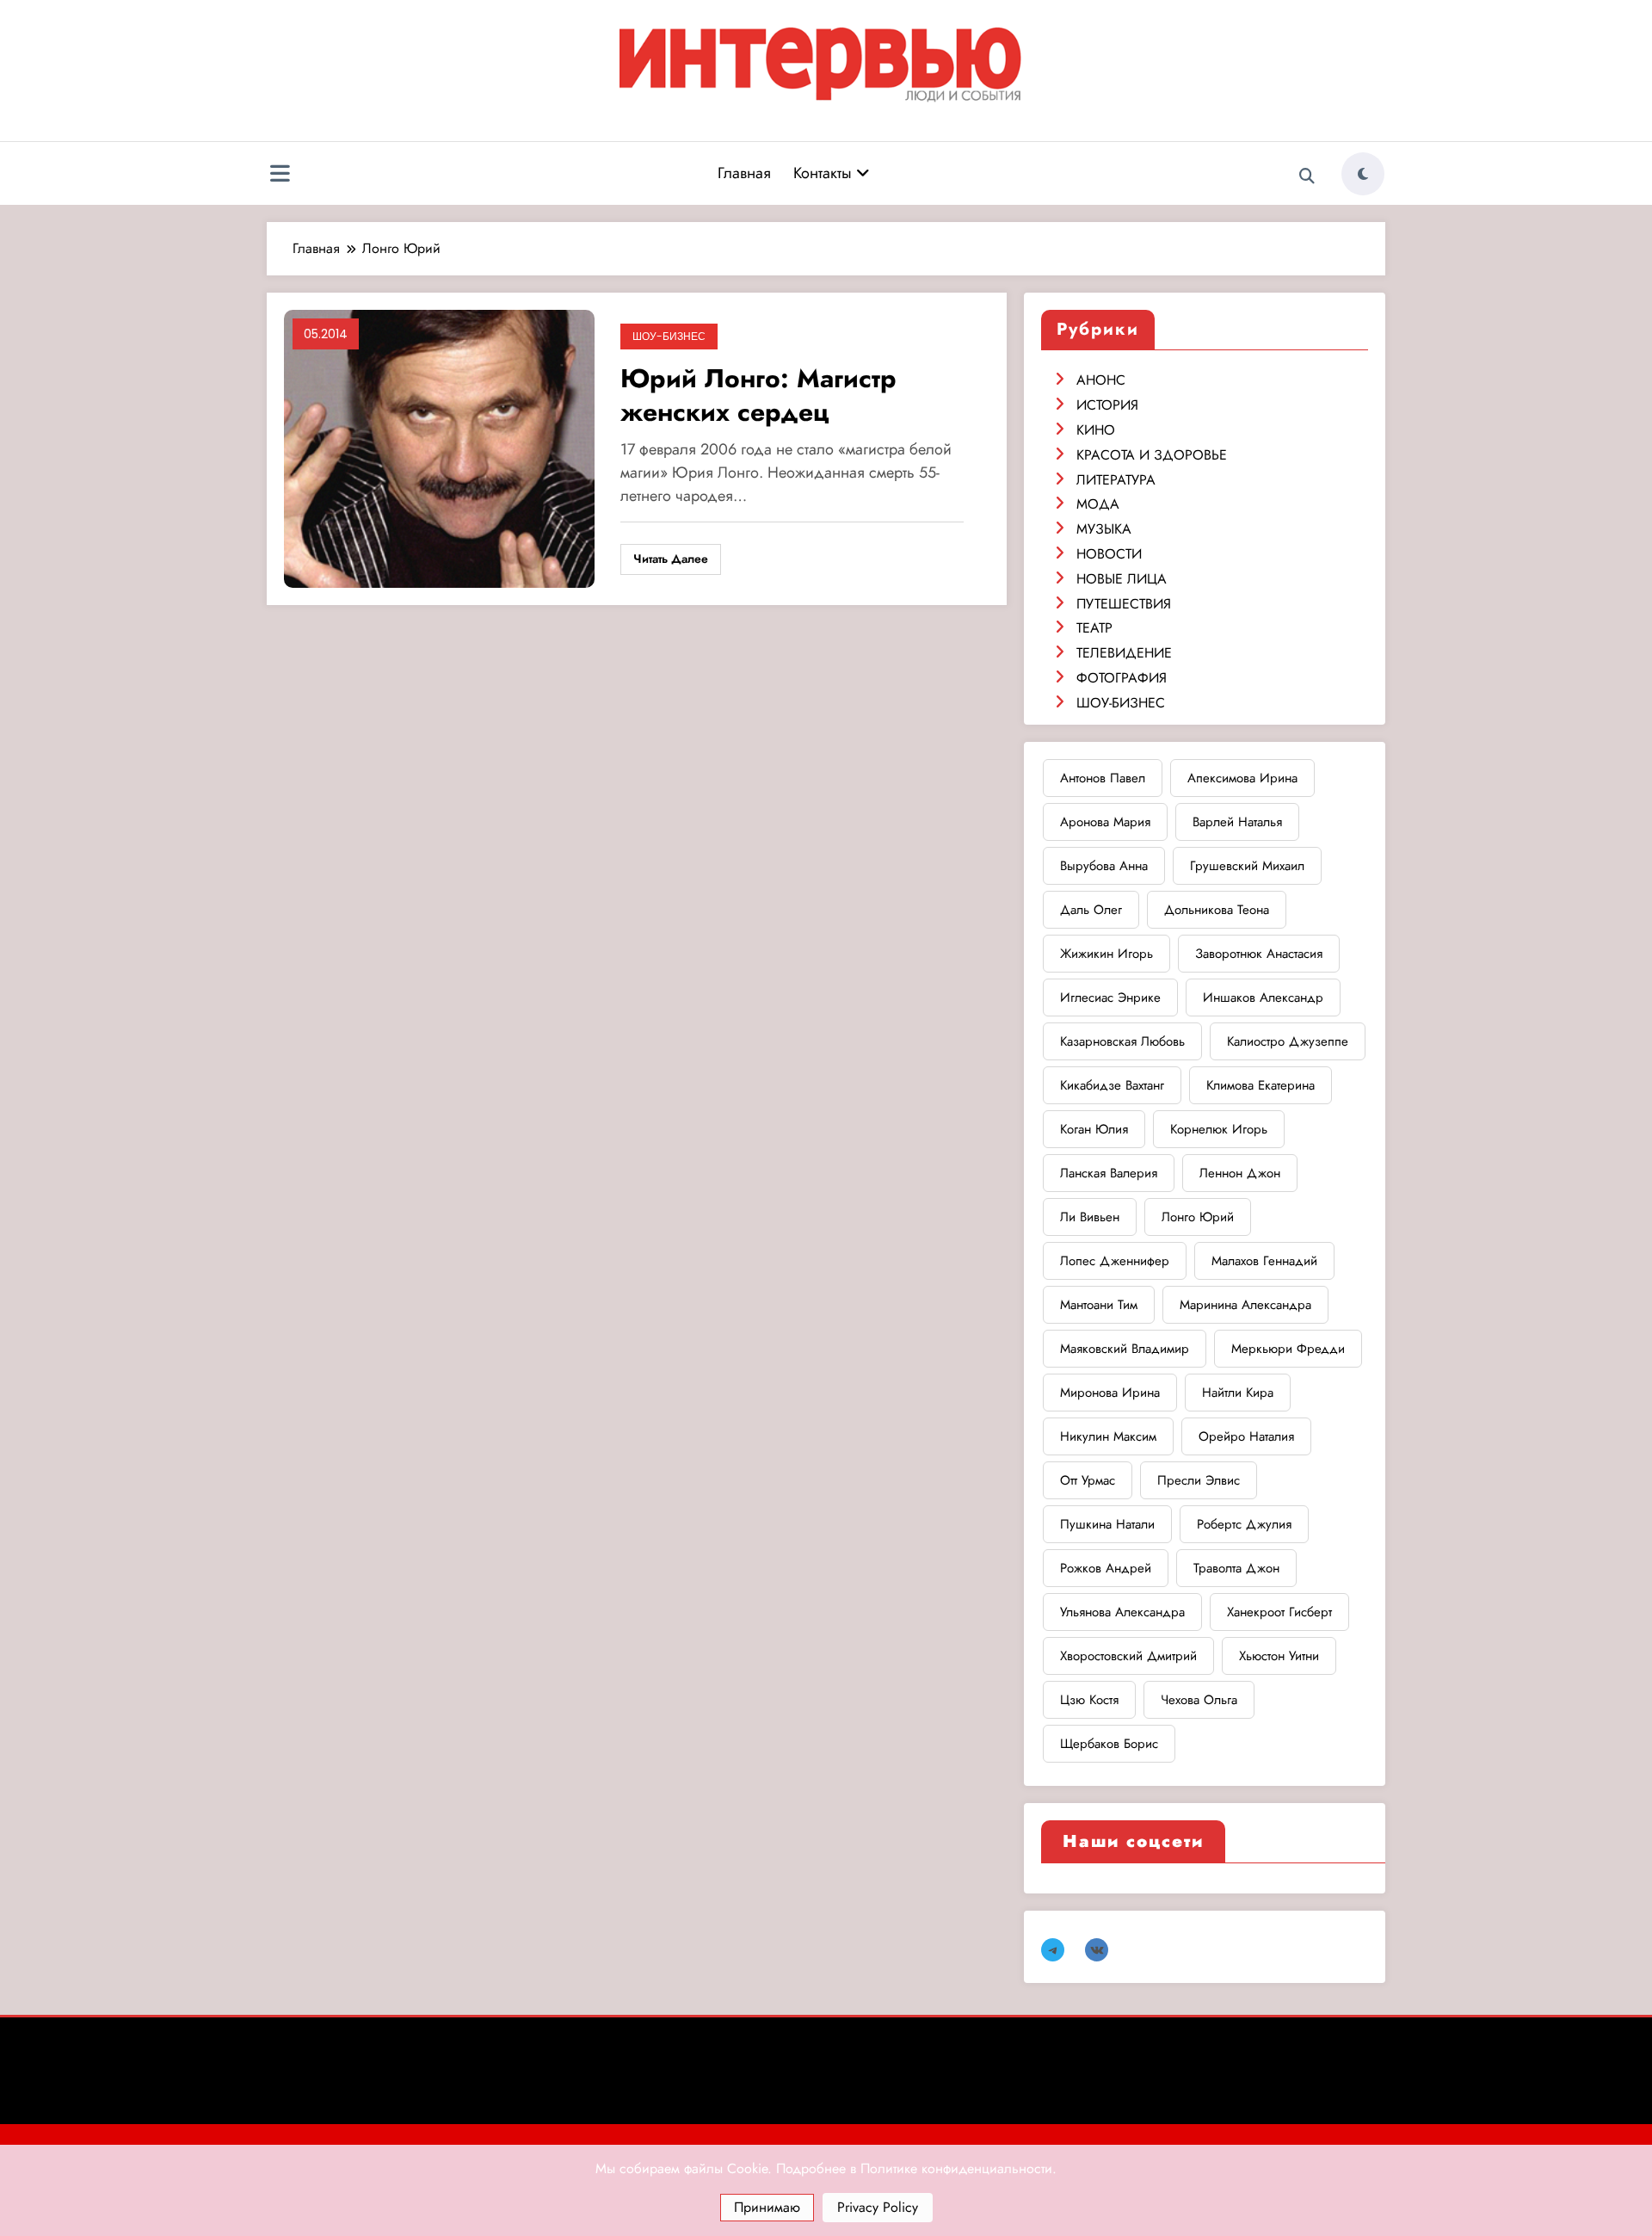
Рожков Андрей (1106, 1568)
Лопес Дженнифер (1115, 1261)
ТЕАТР (1094, 628)
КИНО (1096, 430)
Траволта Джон (1236, 1568)
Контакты (825, 173)
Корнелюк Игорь (1219, 1129)
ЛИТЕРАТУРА (1116, 480)
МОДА (1098, 504)
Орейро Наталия (1246, 1436)
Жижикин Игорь (1106, 954)
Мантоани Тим (1099, 1305)
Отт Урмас (1088, 1480)
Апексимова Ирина (1242, 778)
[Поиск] (1307, 176)
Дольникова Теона (1217, 910)
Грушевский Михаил (1247, 866)
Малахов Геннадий (1264, 1261)
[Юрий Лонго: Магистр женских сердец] (439, 448)
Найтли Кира (1238, 1393)
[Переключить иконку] (280, 176)
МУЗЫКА (1104, 529)
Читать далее (671, 559)
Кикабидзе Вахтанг (1112, 1085)
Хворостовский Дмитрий (1128, 1656)
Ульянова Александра (1122, 1612)
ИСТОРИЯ (1107, 405)
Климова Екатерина (1261, 1085)
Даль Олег (1091, 910)
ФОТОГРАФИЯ (1122, 678)
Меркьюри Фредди (1288, 1349)
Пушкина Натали (1107, 1524)
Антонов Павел (1103, 778)
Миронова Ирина (1110, 1393)
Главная (744, 173)
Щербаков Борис (1109, 1744)
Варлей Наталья (1237, 822)
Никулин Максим (1108, 1436)
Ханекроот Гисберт (1279, 1612)
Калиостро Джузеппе (1288, 1041)
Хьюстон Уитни (1279, 1656)
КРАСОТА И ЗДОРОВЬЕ (1152, 455)
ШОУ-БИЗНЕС (669, 336)
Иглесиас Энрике (1110, 998)
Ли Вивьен (1090, 1217)
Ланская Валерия (1109, 1173)
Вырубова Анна (1104, 866)
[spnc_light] (1363, 174)
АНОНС (1101, 380)
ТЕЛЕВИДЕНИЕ (1124, 653)
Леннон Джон (1240, 1173)
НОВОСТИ (1109, 554)
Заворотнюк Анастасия (1259, 954)
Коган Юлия (1094, 1129)
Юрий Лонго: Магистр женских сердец (758, 395)
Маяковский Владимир (1125, 1349)
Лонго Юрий (1198, 1217)
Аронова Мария (1105, 822)
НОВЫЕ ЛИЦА (1122, 579)
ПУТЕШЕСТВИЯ (1124, 604)
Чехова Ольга (1199, 1700)
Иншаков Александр (1263, 998)
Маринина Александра (1245, 1305)
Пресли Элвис (1199, 1480)
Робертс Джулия (1244, 1524)
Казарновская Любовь (1122, 1041)
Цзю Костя (1089, 1700)
